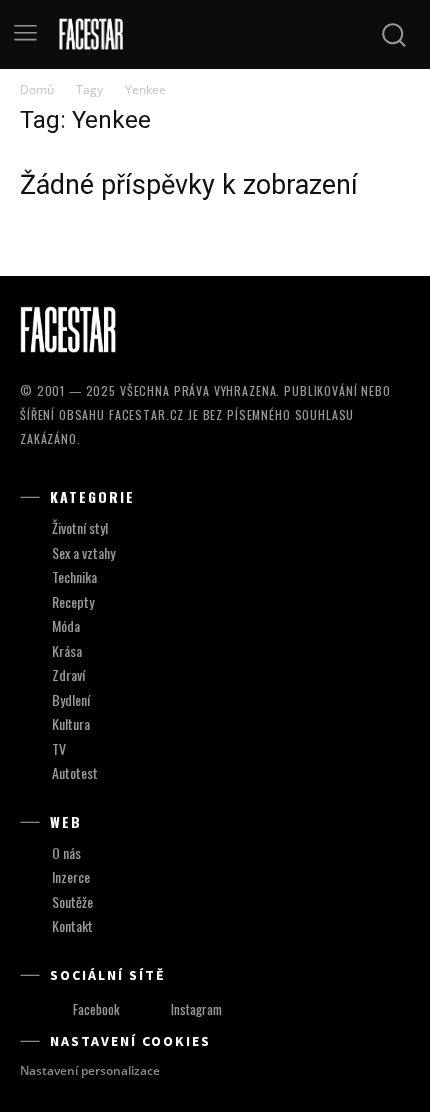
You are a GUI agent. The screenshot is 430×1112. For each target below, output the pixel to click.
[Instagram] (152, 1009)
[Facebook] (54, 1009)
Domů (37, 89)
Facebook (96, 1009)
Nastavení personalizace (90, 1070)
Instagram (196, 1009)
